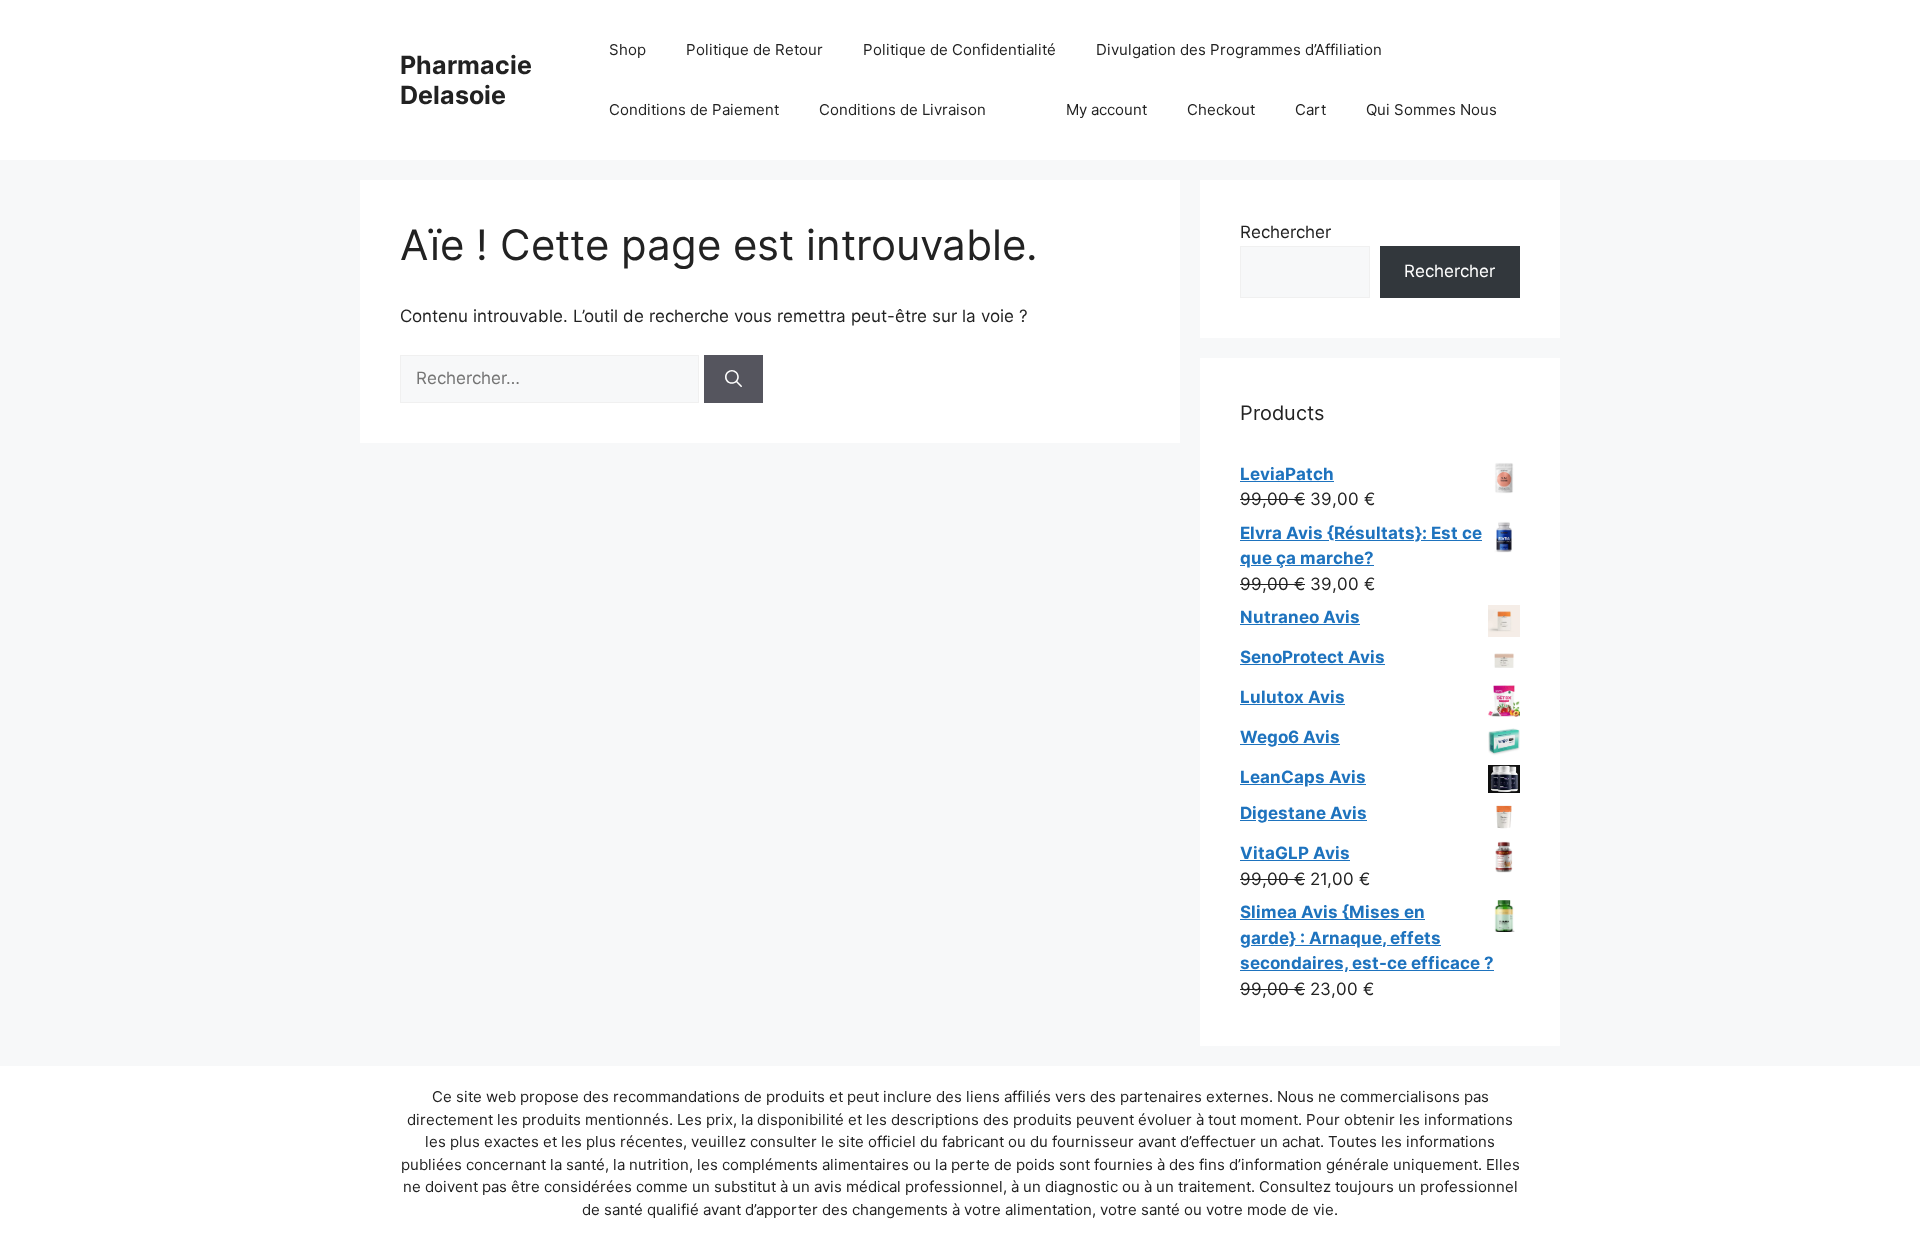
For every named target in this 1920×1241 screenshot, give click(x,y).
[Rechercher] (733, 379)
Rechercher (1285, 232)
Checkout (1221, 109)
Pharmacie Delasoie (466, 80)
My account (1106, 109)
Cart (1310, 109)
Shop (627, 49)
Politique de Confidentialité (959, 49)
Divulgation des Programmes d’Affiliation (1239, 49)
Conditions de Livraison (902, 109)
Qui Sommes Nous (1431, 109)
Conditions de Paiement (694, 109)
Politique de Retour (754, 49)
